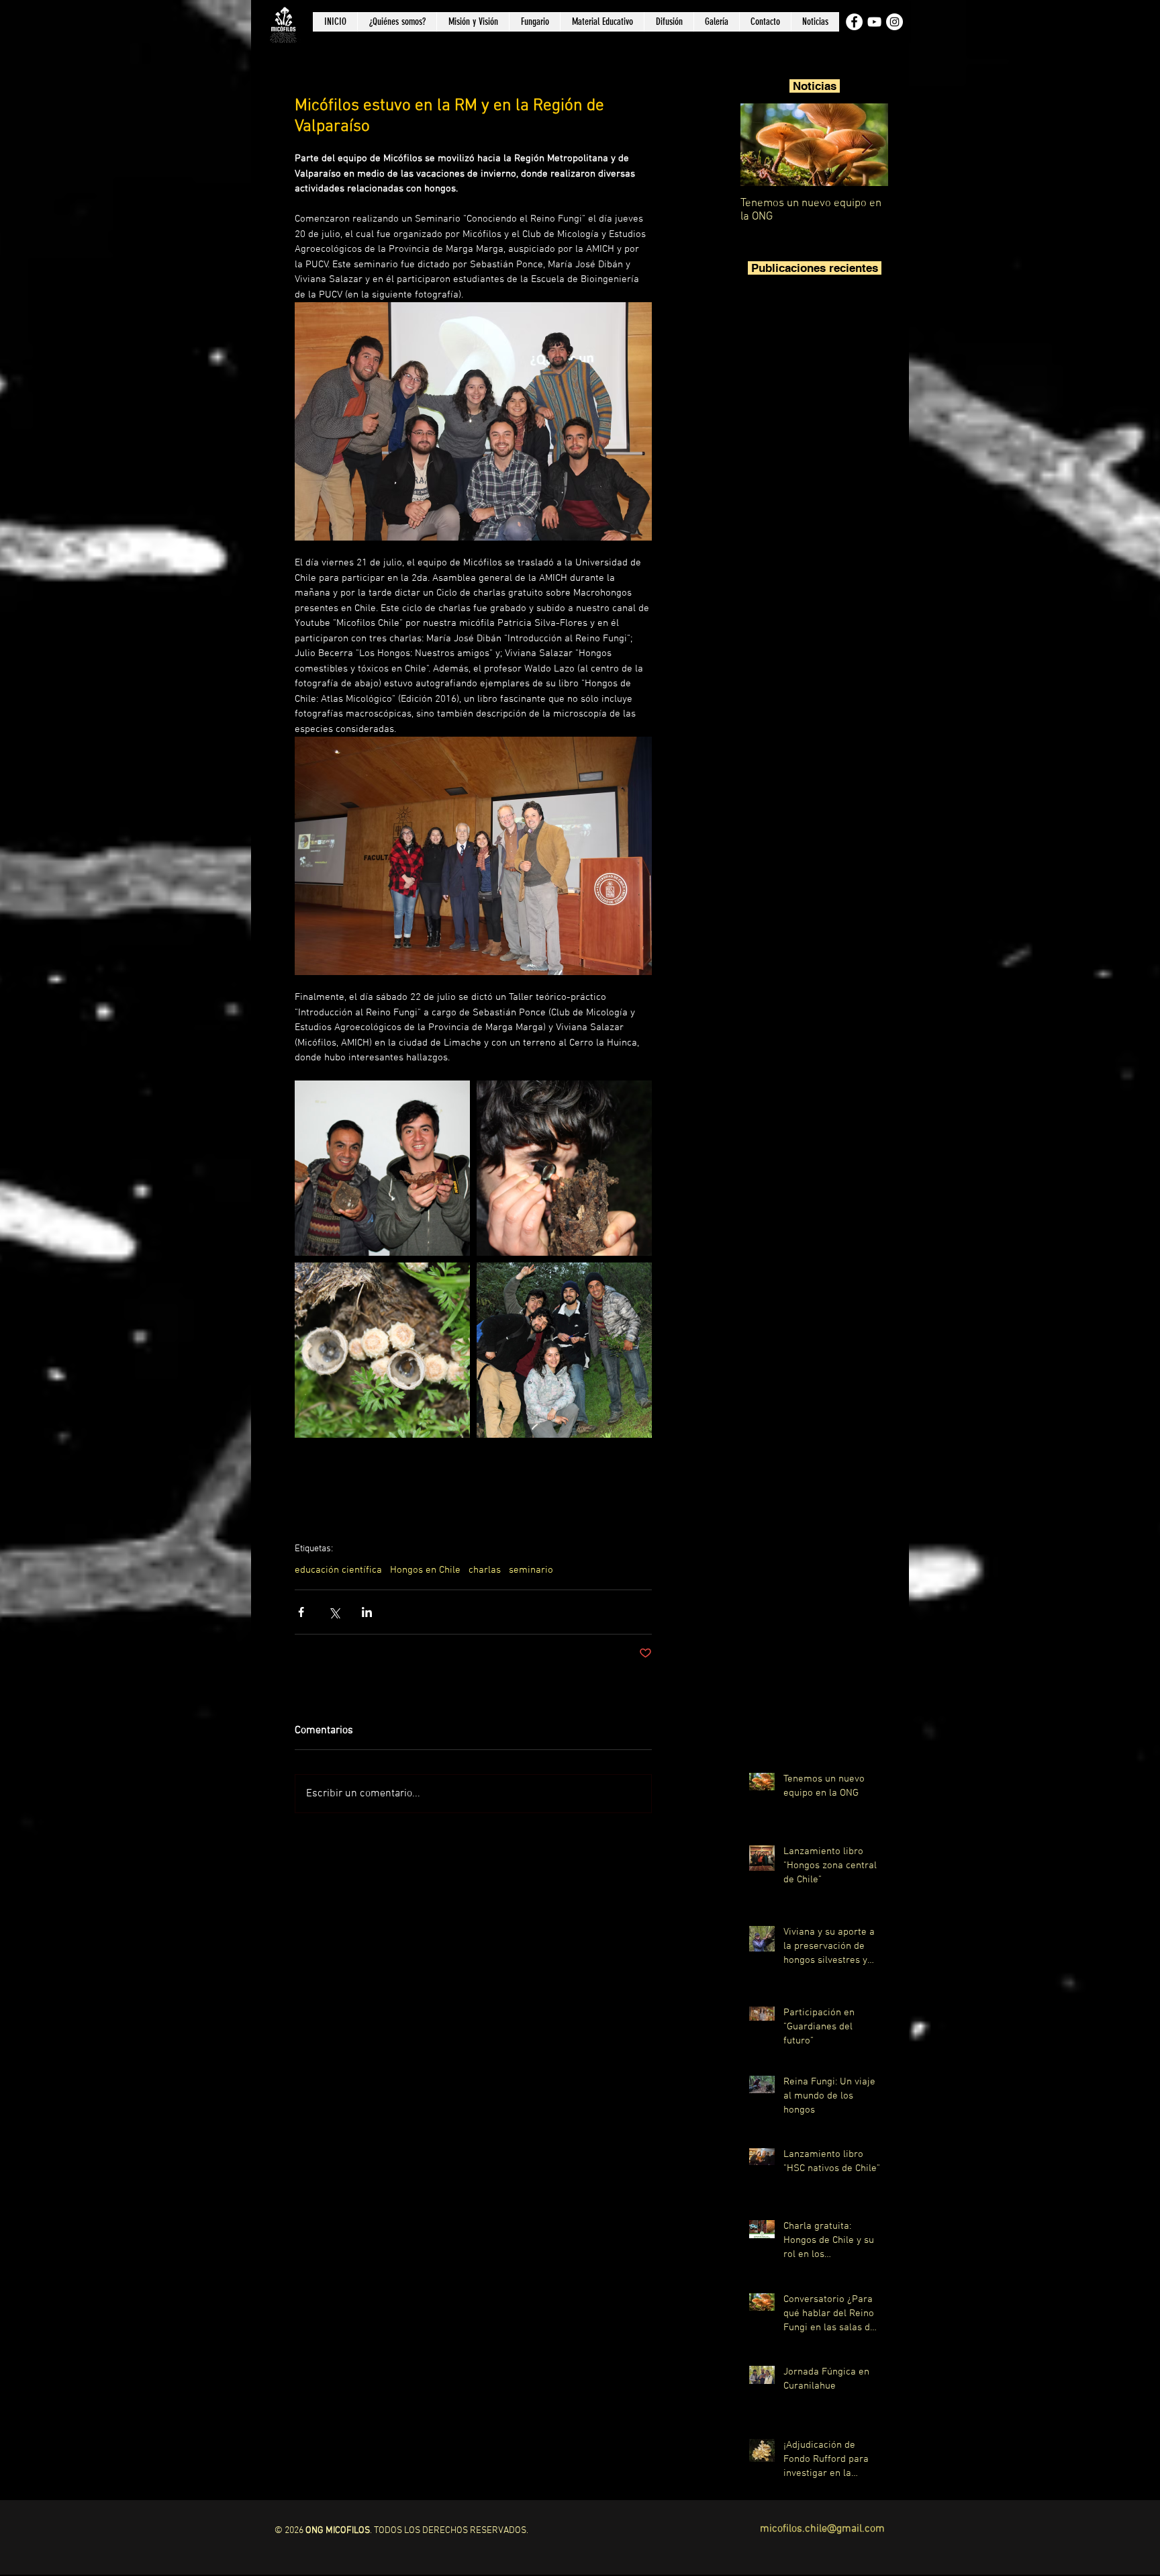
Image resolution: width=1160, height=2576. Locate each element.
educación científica (338, 1570)
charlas (485, 1570)
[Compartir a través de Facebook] (301, 1612)
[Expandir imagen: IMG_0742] (382, 1168)
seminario (531, 1570)
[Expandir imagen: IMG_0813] (382, 1350)
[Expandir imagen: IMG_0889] (564, 1168)
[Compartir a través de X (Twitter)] (334, 1612)
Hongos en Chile (425, 1570)
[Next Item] (867, 145)
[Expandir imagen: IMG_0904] (564, 1350)
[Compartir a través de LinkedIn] (367, 1612)
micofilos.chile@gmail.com (822, 2529)
